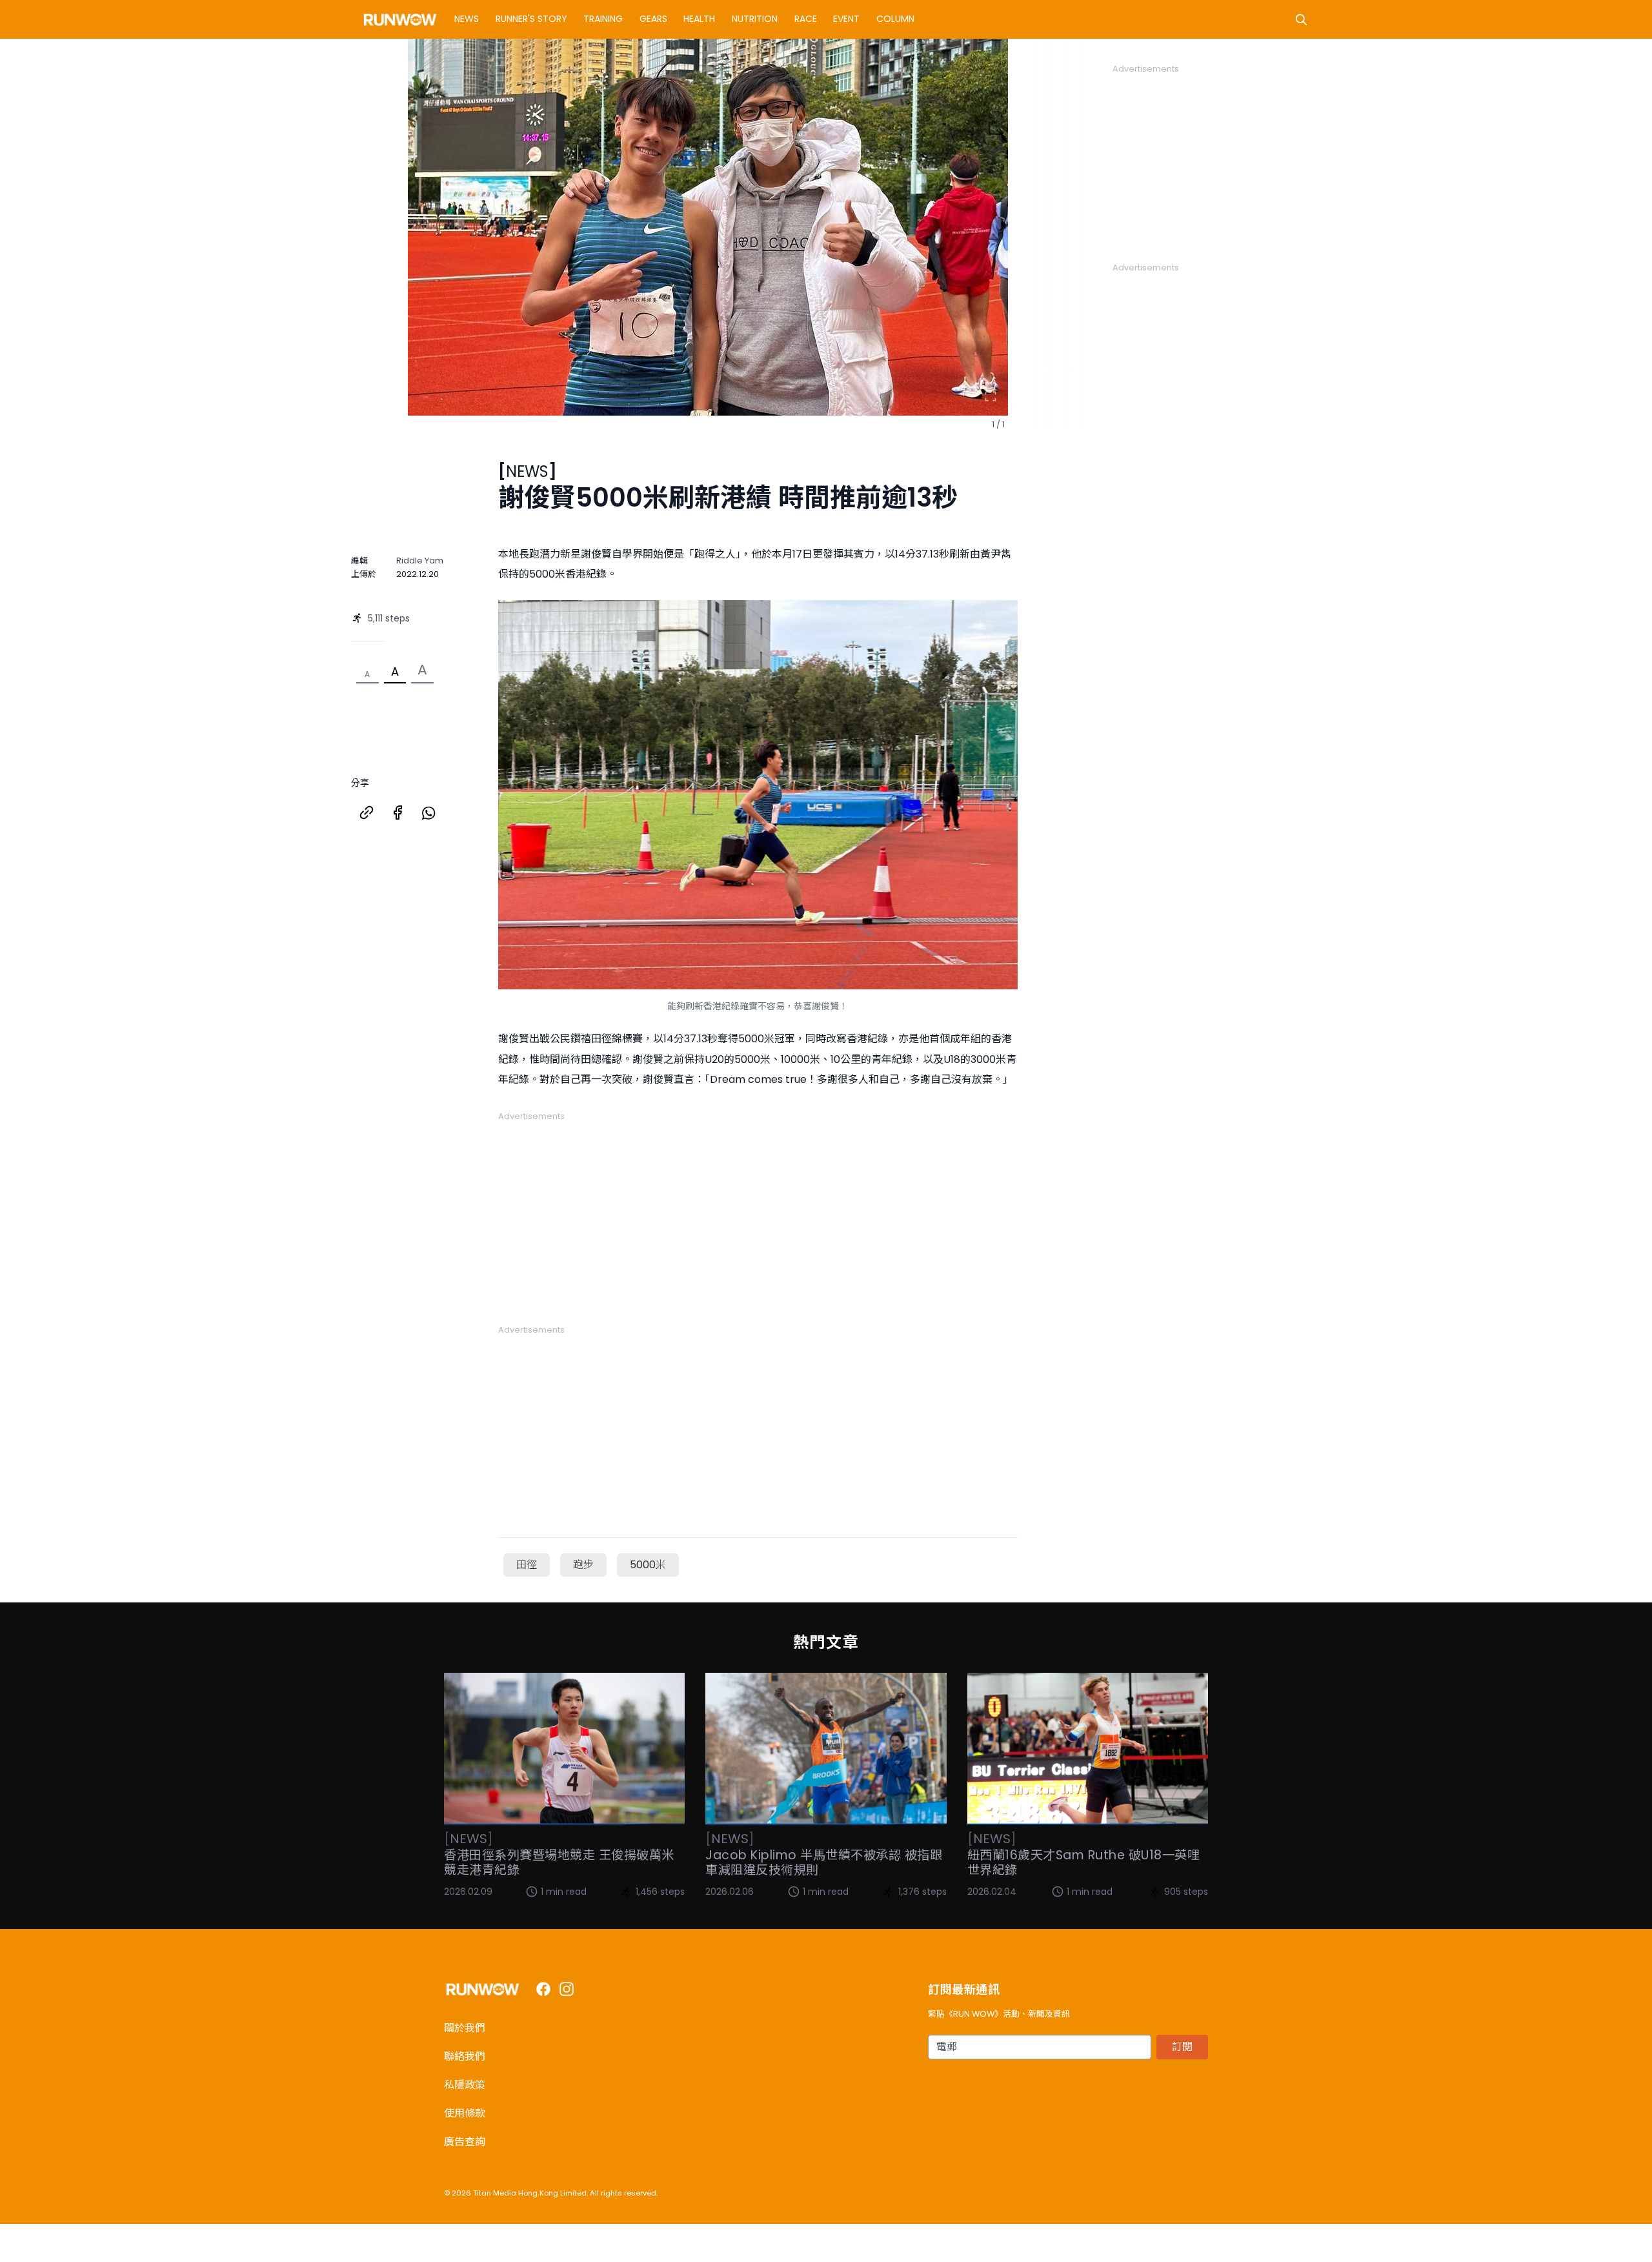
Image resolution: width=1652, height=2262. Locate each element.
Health (699, 19)
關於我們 (465, 2028)
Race (806, 19)
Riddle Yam (420, 560)
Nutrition (755, 19)
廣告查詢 (465, 2142)
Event (846, 19)
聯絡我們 (465, 2056)
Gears (653, 19)
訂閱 (1182, 2047)
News (467, 19)
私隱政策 (465, 2085)
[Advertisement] (758, 1213)
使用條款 (465, 2113)
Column (895, 19)
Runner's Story (531, 19)
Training (603, 19)
